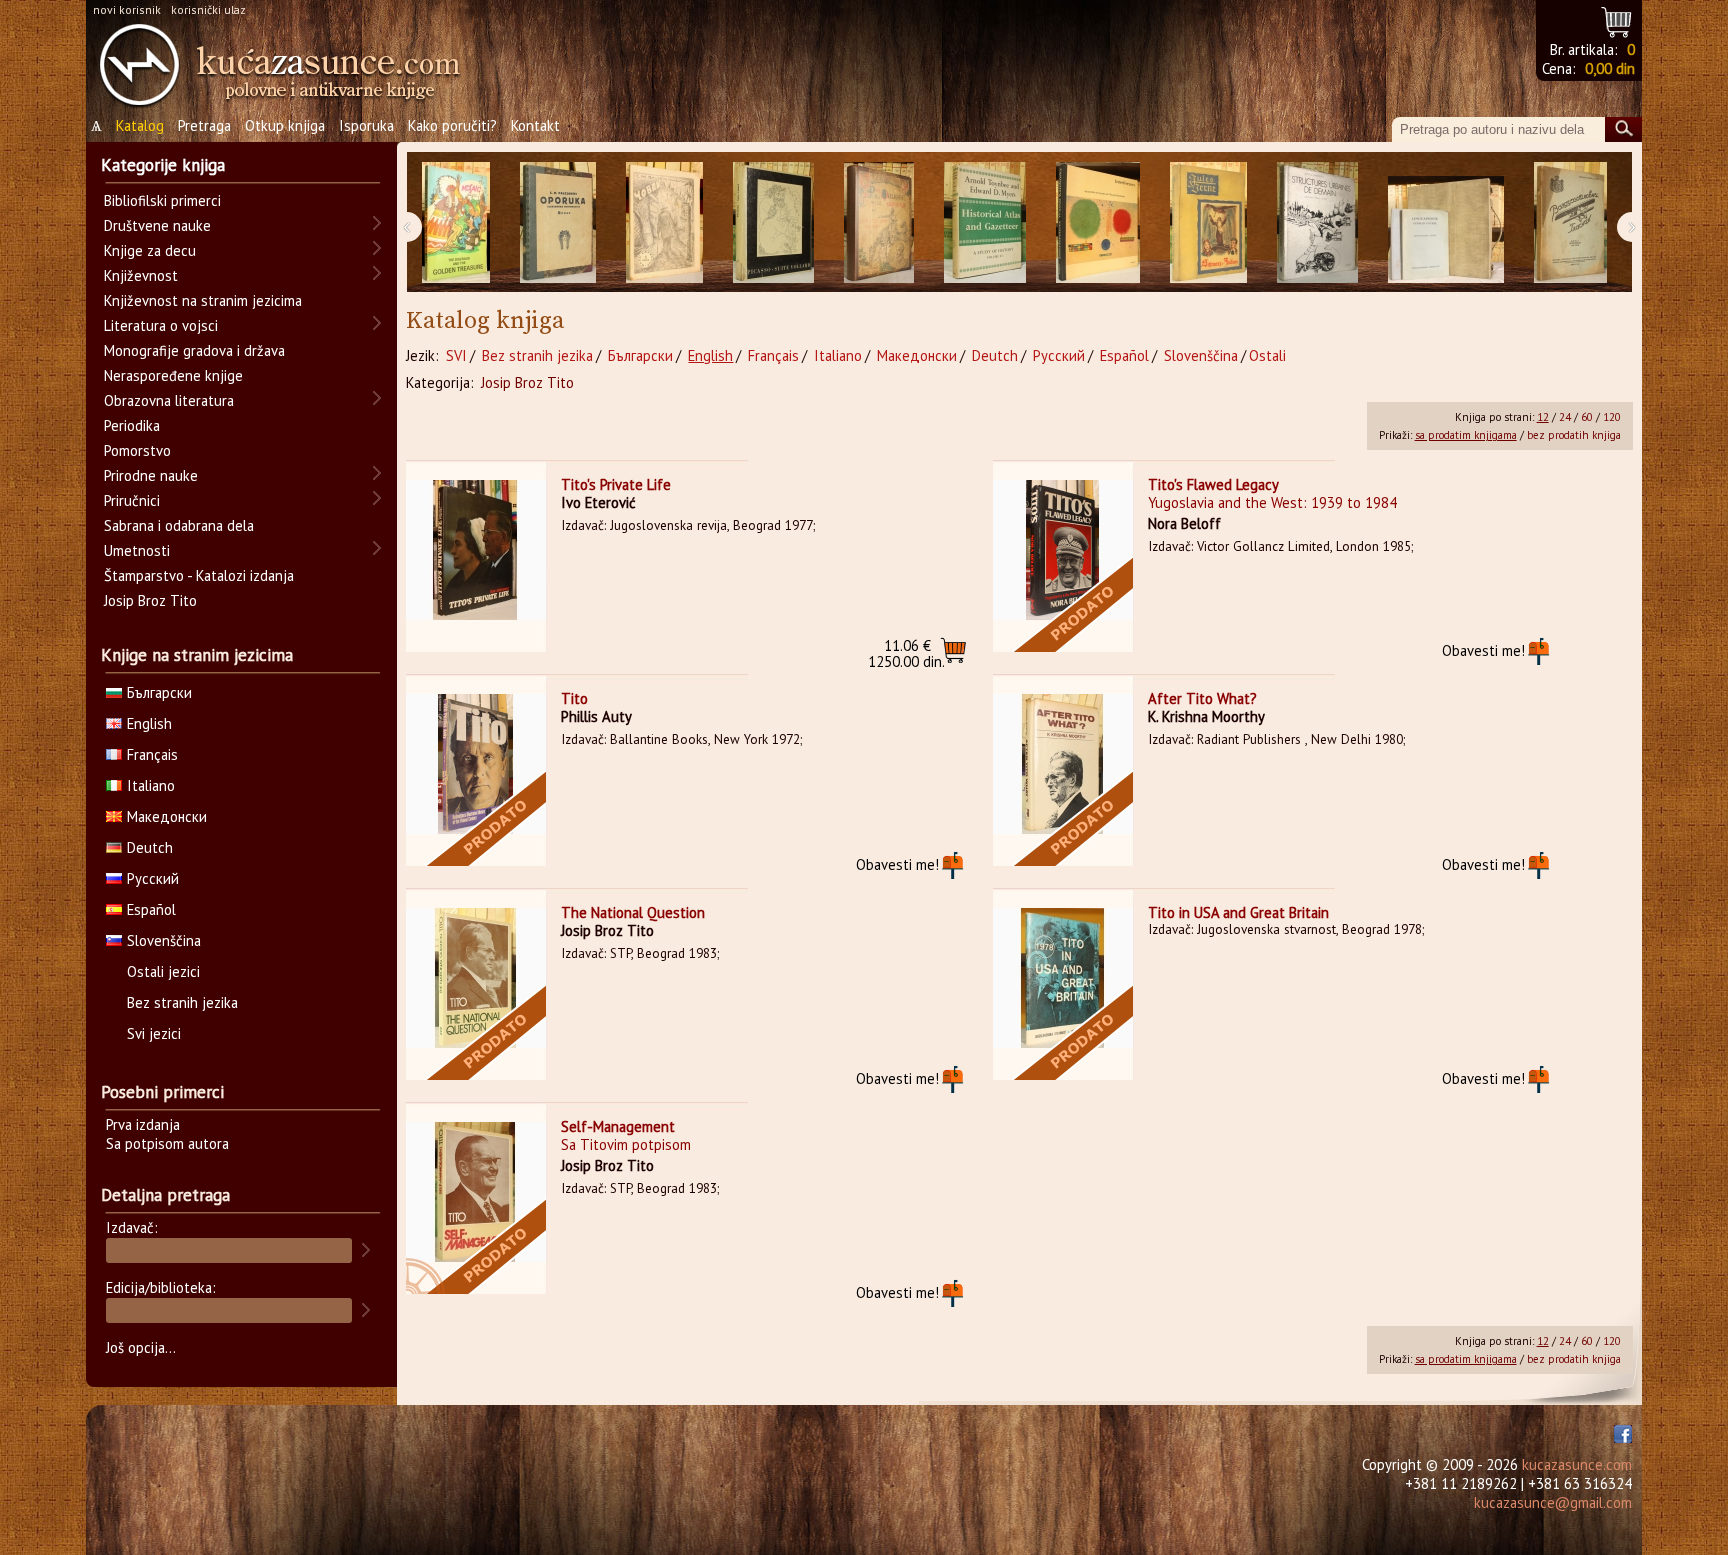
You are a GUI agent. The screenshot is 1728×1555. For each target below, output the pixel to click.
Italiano (838, 355)
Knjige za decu (150, 250)
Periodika (132, 425)
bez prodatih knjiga (1574, 435)
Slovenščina (1201, 355)
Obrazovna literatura (169, 400)
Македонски (917, 355)
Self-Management (618, 1126)
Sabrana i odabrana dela (179, 525)
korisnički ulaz (208, 9)
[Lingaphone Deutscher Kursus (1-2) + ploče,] (1446, 222)
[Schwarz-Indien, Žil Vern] (1208, 222)
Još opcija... (141, 1347)
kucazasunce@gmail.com (1553, 1502)
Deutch (995, 355)
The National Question (633, 912)
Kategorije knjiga (163, 165)
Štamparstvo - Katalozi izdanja (199, 575)
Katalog (140, 125)
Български (640, 355)
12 (1543, 417)
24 (1565, 417)
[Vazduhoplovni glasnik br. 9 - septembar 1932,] (1570, 222)
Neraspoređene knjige (173, 375)
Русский (1059, 355)
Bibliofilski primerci (162, 200)
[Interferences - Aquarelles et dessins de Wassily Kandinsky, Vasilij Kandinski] (1098, 222)
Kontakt (535, 125)
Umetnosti (137, 550)
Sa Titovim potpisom (626, 1144)
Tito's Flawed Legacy (1213, 484)
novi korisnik (127, 9)
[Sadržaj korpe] (1617, 19)
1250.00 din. (906, 653)
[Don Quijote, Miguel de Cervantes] (879, 222)
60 (1587, 417)
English (710, 355)
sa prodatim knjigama (1466, 435)
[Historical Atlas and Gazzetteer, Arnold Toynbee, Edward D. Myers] (985, 222)
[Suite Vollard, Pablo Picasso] (773, 222)
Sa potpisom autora (167, 1143)
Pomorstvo (137, 450)
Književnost (141, 275)
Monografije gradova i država (194, 350)
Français (773, 355)
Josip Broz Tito (527, 382)
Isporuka (366, 125)
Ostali (1267, 355)
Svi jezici (154, 1033)
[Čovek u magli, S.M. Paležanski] (664, 222)
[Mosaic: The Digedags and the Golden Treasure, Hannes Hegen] (456, 222)
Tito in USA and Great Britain (1238, 912)
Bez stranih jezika (537, 355)
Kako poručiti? (452, 125)
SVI (456, 355)
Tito (574, 698)
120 (1612, 417)
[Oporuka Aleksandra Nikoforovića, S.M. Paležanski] (558, 222)
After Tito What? (1202, 698)
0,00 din (1610, 68)
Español (1124, 355)
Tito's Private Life (616, 484)
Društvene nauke (157, 225)
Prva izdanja (143, 1124)
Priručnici (132, 500)
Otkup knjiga (285, 125)
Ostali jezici (163, 971)
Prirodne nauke (151, 475)
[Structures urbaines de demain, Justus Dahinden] (1317, 222)
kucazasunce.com (1577, 1464)
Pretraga (204, 125)
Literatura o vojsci (161, 325)
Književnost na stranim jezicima (203, 300)
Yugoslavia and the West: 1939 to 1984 (1272, 502)
